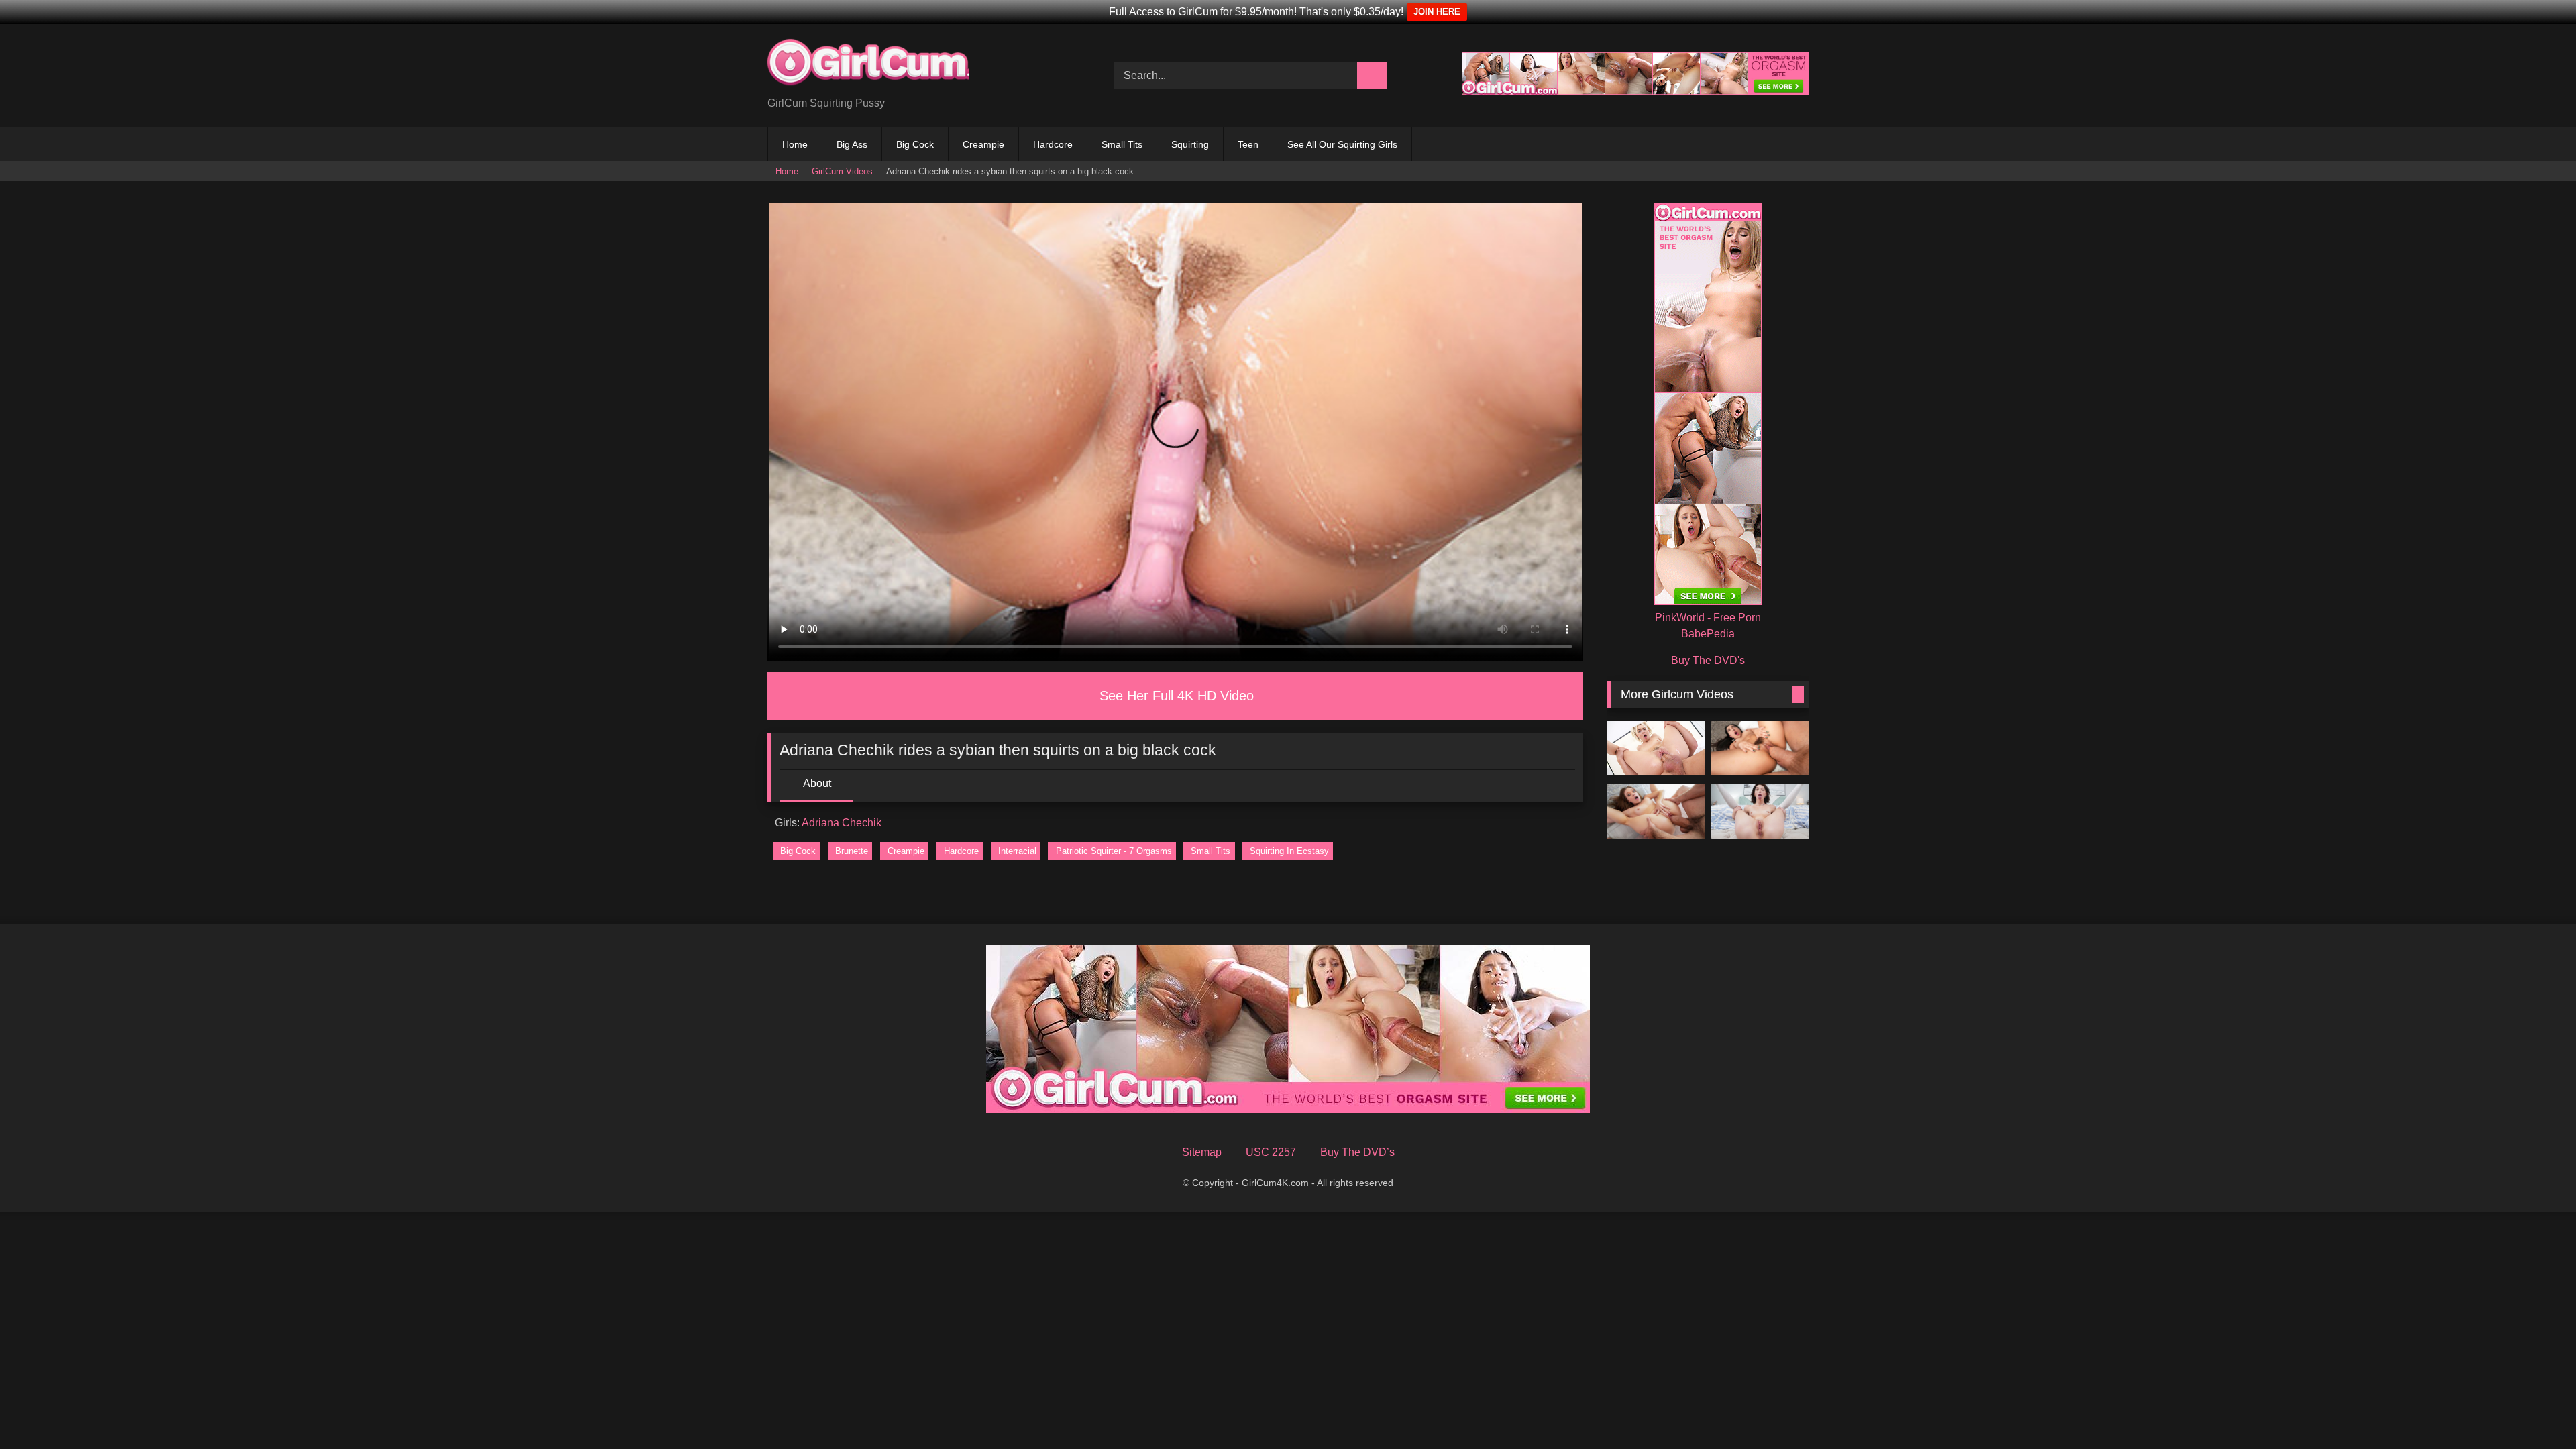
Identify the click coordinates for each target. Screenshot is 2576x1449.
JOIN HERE (1437, 12)
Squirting (1190, 144)
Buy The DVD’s (1357, 1152)
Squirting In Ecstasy (1289, 851)
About (817, 783)
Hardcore (1053, 144)
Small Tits (1122, 144)
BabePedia (1708, 634)
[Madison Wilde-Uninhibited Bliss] (1760, 749)
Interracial (1017, 851)
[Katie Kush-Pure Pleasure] (1656, 812)
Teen (1248, 144)
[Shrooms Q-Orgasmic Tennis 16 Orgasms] (1760, 812)
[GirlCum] (868, 65)
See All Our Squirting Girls (1342, 144)
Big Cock (915, 144)
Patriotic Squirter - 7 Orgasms (1114, 851)
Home (795, 144)
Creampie (983, 144)
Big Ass (852, 144)
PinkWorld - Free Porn (1708, 618)
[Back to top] (2540, 1417)
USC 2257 (1271, 1152)
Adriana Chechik (842, 823)
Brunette (852, 851)
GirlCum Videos (842, 171)
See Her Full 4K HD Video (1177, 696)
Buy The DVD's (1708, 660)
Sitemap (1202, 1152)
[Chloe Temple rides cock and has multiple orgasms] (1656, 749)
